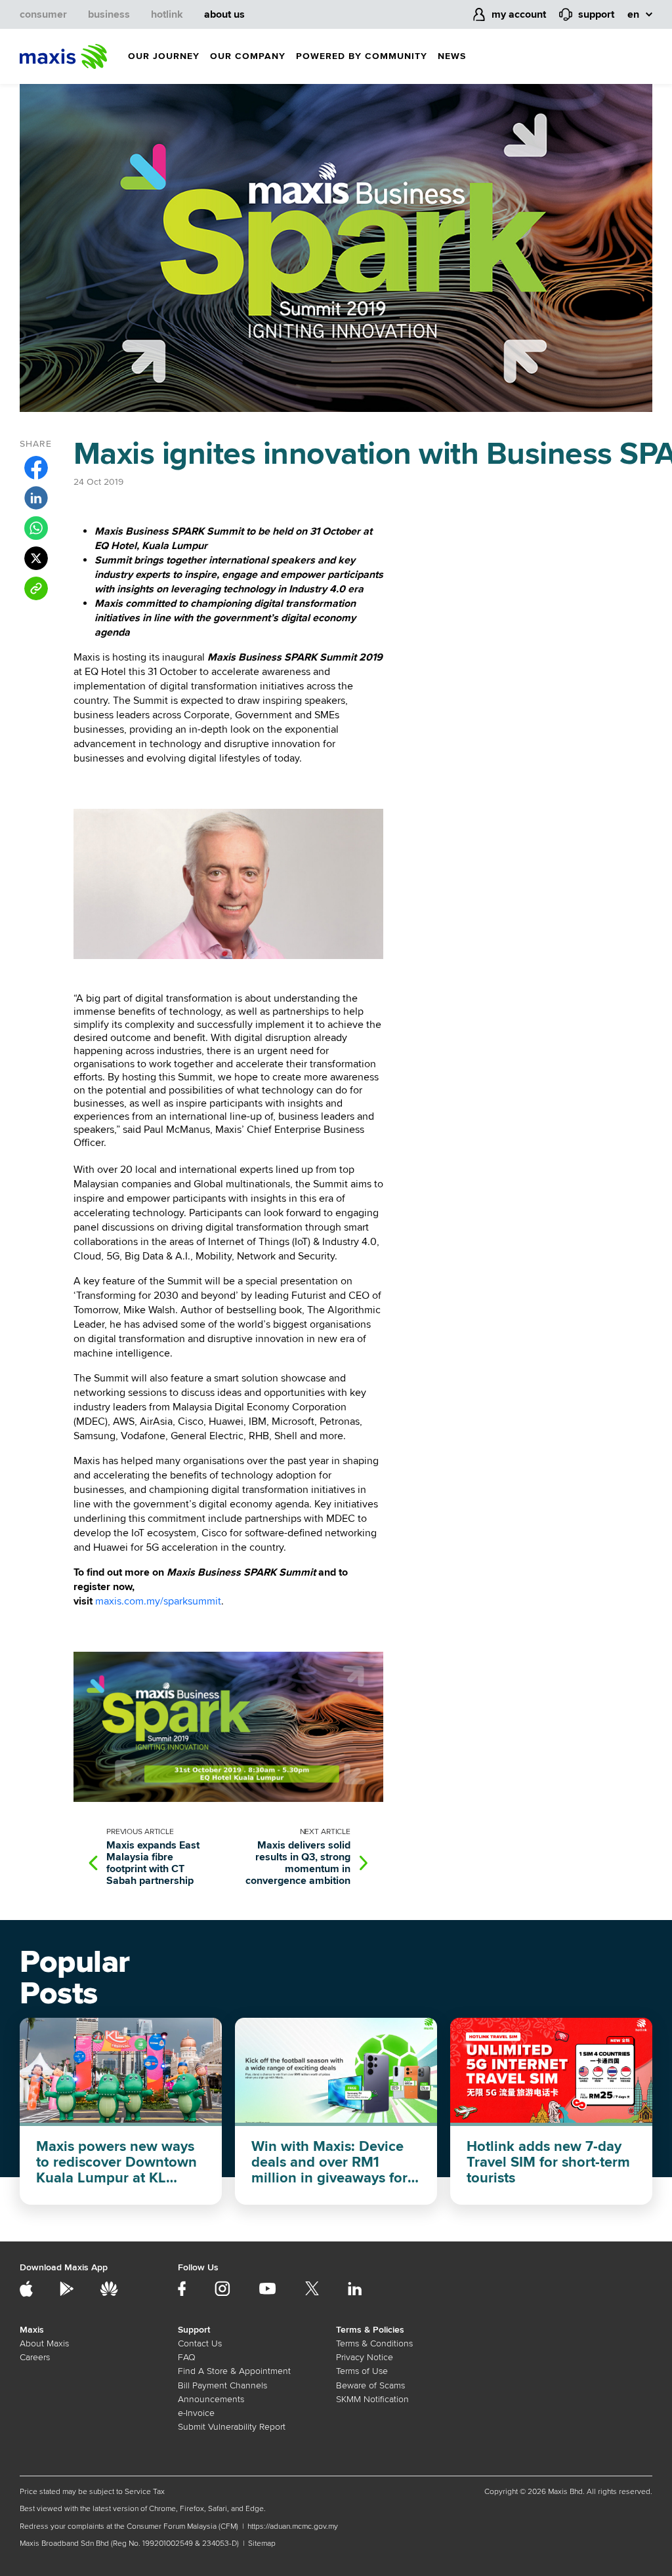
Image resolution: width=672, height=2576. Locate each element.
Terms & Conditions (374, 2343)
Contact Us (200, 2343)
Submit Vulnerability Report (232, 2427)
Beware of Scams (370, 2385)
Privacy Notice (365, 2357)
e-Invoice (196, 2413)
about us (224, 14)
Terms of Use (362, 2371)
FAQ (187, 2357)
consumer (43, 14)
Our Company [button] (248, 56)
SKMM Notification (372, 2399)
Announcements (211, 2399)
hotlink (167, 14)
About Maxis (44, 2343)
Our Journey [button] (164, 56)
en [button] (633, 14)
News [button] (452, 56)
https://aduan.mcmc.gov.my (293, 2526)
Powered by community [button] (362, 56)
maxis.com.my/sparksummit (158, 1601)
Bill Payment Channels (222, 2385)
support (596, 14)
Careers (35, 2357)
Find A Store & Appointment (234, 2371)
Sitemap (262, 2544)
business (109, 14)
